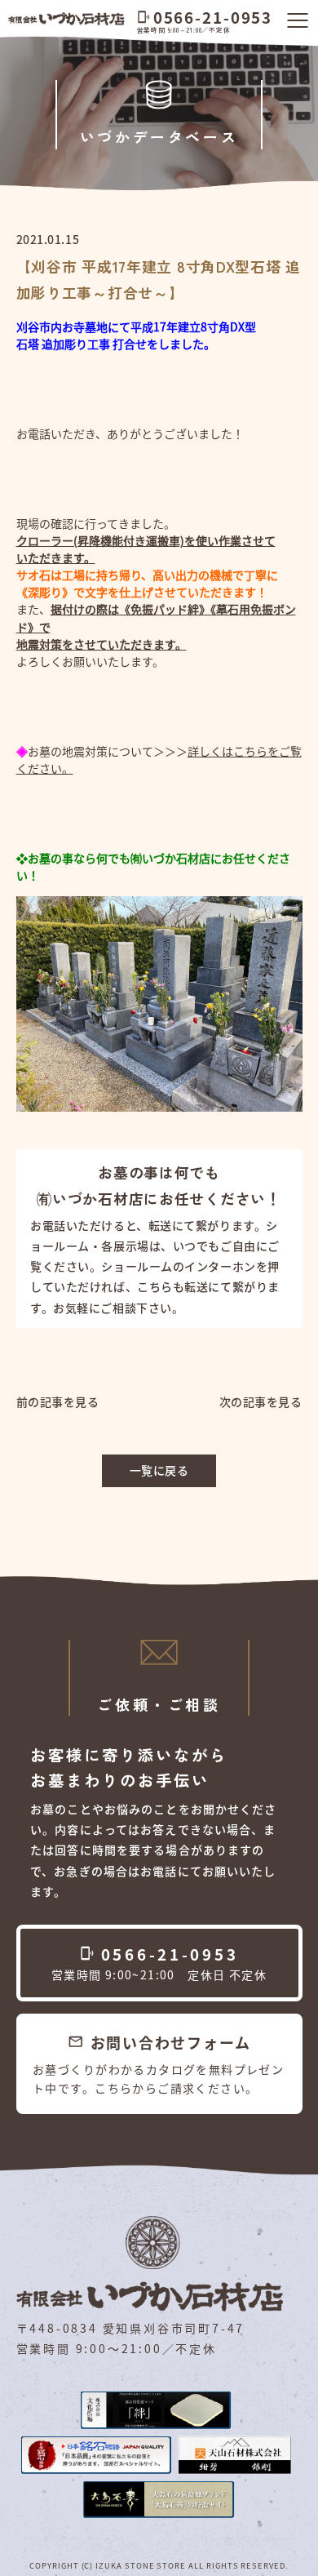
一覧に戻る (159, 1470)
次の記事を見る (261, 1401)
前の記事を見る (58, 1401)
